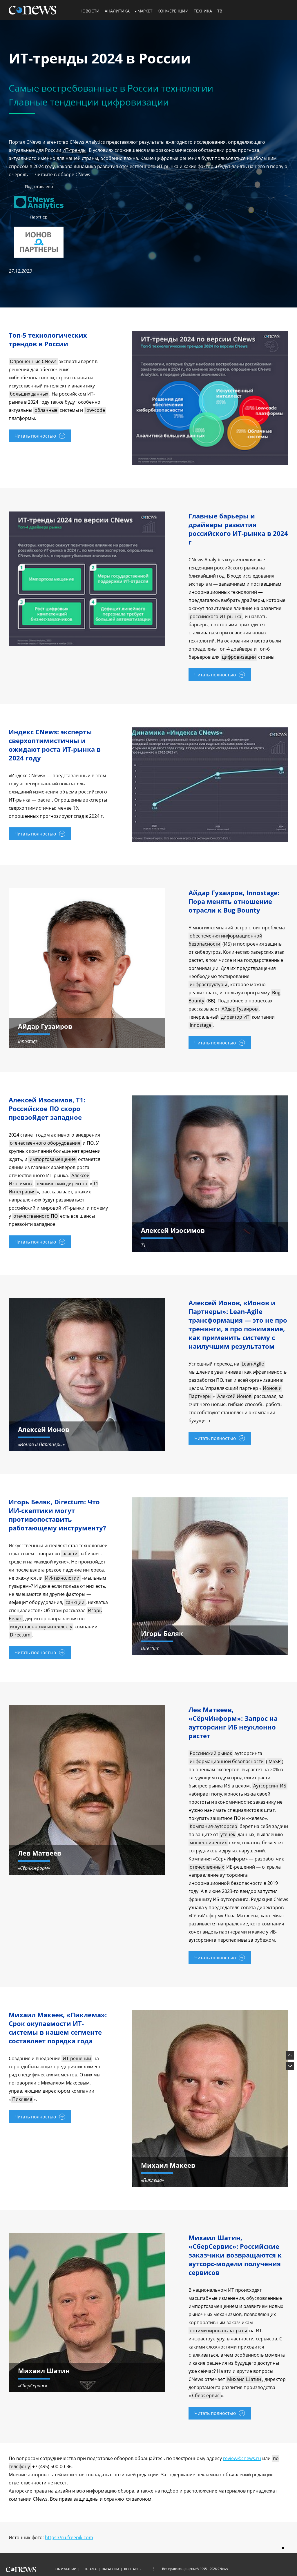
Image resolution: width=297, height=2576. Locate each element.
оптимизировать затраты (218, 2331)
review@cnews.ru (242, 2458)
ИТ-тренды (74, 150)
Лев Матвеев (40, 1853)
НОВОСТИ (89, 11)
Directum (20, 1635)
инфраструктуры (208, 984)
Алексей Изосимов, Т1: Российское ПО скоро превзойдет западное (47, 1108)
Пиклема (22, 2099)
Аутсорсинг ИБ (270, 1786)
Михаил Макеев (168, 2165)
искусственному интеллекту (41, 1627)
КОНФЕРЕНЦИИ (173, 11)
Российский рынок (211, 1753)
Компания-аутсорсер (213, 1826)
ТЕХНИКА (203, 11)
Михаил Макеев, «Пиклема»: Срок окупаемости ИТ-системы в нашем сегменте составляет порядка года (58, 2028)
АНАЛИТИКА (117, 11)
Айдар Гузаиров (240, 1009)
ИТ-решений (77, 2058)
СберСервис (206, 2395)
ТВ (220, 11)
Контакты (133, 2569)
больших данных (29, 394)
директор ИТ (235, 1017)
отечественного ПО (36, 1216)
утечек (228, 1834)
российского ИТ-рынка (215, 616)
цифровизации (239, 657)
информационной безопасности (227, 1761)
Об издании (66, 2569)
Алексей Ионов (234, 1396)
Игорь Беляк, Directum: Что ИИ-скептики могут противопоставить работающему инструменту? (57, 1515)
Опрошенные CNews (33, 361)
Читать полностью (35, 436)
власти (70, 1554)
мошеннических (208, 1843)
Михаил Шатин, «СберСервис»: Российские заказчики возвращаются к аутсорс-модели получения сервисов (235, 2255)
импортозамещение (53, 1159)
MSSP (275, 1761)
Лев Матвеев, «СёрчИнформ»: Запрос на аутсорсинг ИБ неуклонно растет (233, 1723)
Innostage (201, 1025)
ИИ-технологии (62, 1578)
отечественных (207, 1867)
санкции (75, 1602)
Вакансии (110, 2569)
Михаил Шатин (244, 2379)
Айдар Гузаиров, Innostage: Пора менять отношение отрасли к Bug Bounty (234, 901)
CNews (223, 2569)
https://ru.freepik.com (69, 2537)
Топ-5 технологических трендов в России (48, 339)
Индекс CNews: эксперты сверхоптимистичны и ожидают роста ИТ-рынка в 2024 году (55, 745)
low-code (95, 410)
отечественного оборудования (45, 1143)
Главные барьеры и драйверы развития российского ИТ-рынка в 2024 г (238, 529)
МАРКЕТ (145, 11)
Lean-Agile (253, 1364)
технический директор (62, 1184)
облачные (46, 410)
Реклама (89, 2569)
